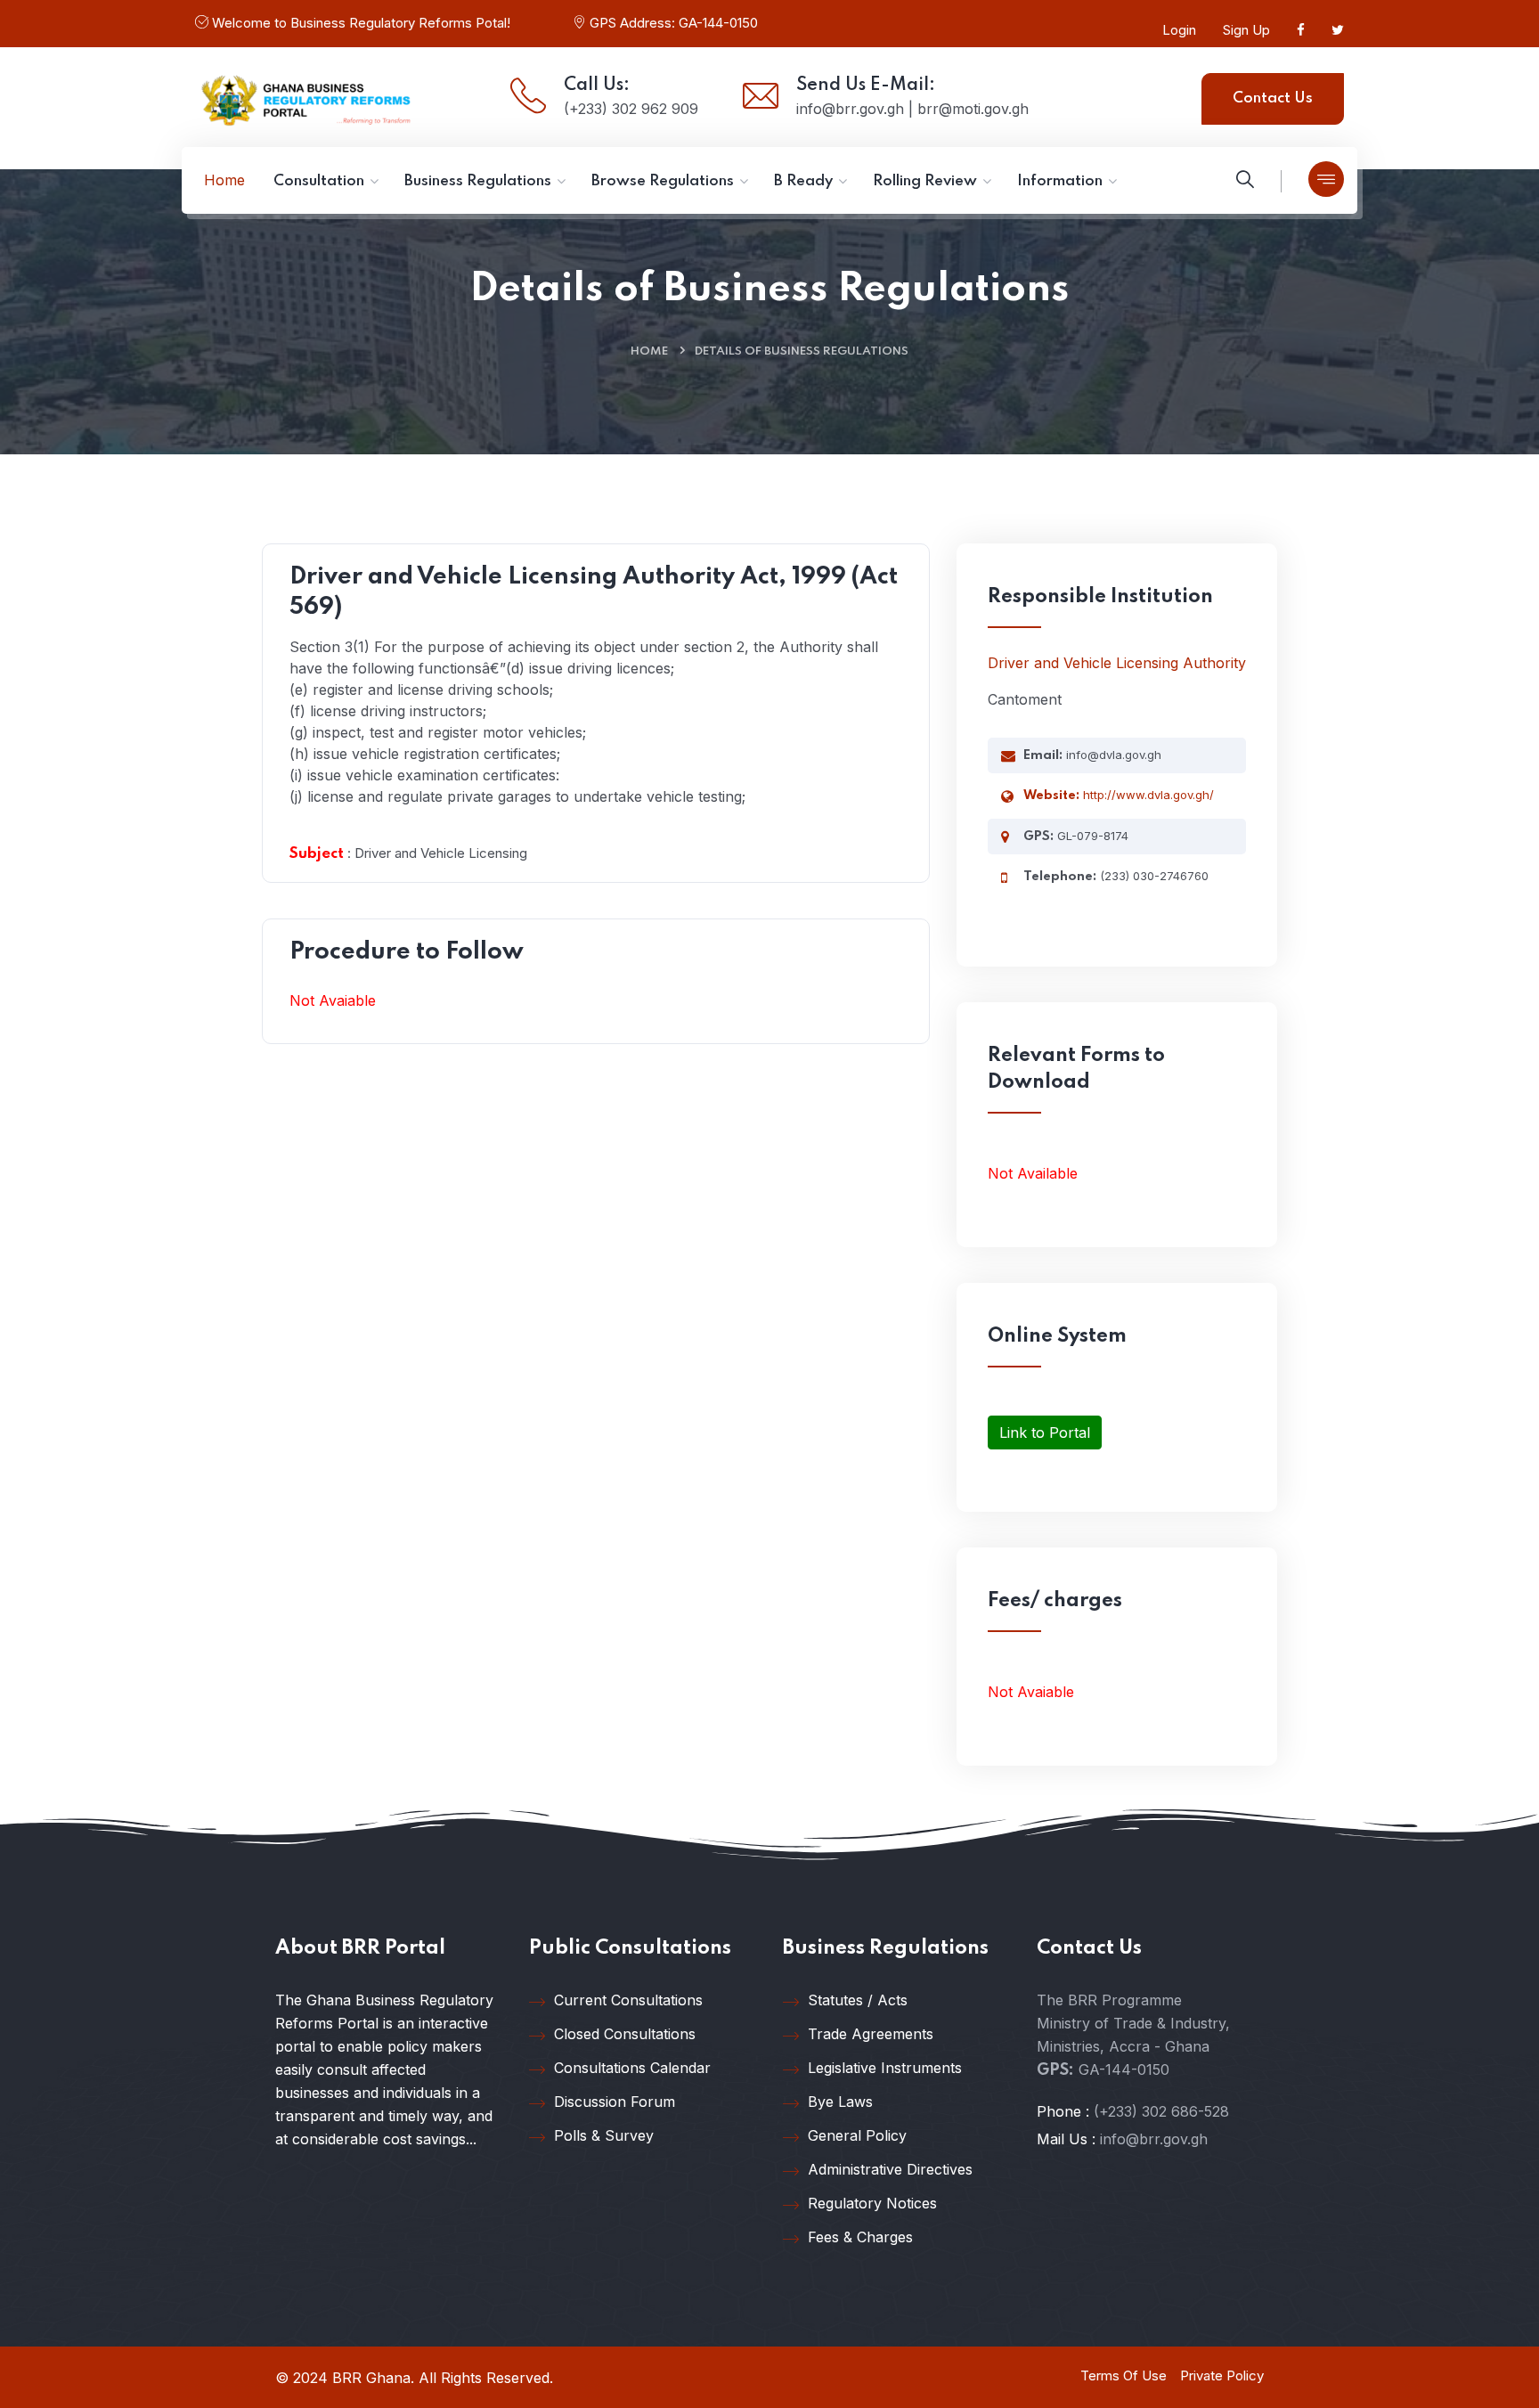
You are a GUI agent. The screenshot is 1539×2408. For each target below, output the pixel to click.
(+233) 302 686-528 (1161, 2111)
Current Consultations (628, 2000)
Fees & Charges (860, 2237)
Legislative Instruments (885, 2068)
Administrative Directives (890, 2169)
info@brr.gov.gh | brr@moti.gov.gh (912, 109)
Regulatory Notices (872, 2203)
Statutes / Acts (858, 2000)
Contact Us (1273, 98)
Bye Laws (840, 2102)
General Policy (857, 2135)
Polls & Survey (604, 2135)
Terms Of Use (1124, 2375)
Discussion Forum (615, 2102)
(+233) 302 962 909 (631, 109)
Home (649, 351)
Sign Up (1246, 30)
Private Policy (1222, 2375)
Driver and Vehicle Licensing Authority (1117, 663)
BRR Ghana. (373, 2378)
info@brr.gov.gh (1154, 2139)
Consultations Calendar (632, 2068)
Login (1179, 30)
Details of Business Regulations (802, 351)
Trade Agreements (871, 2034)
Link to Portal (1045, 1433)
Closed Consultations (625, 2034)
